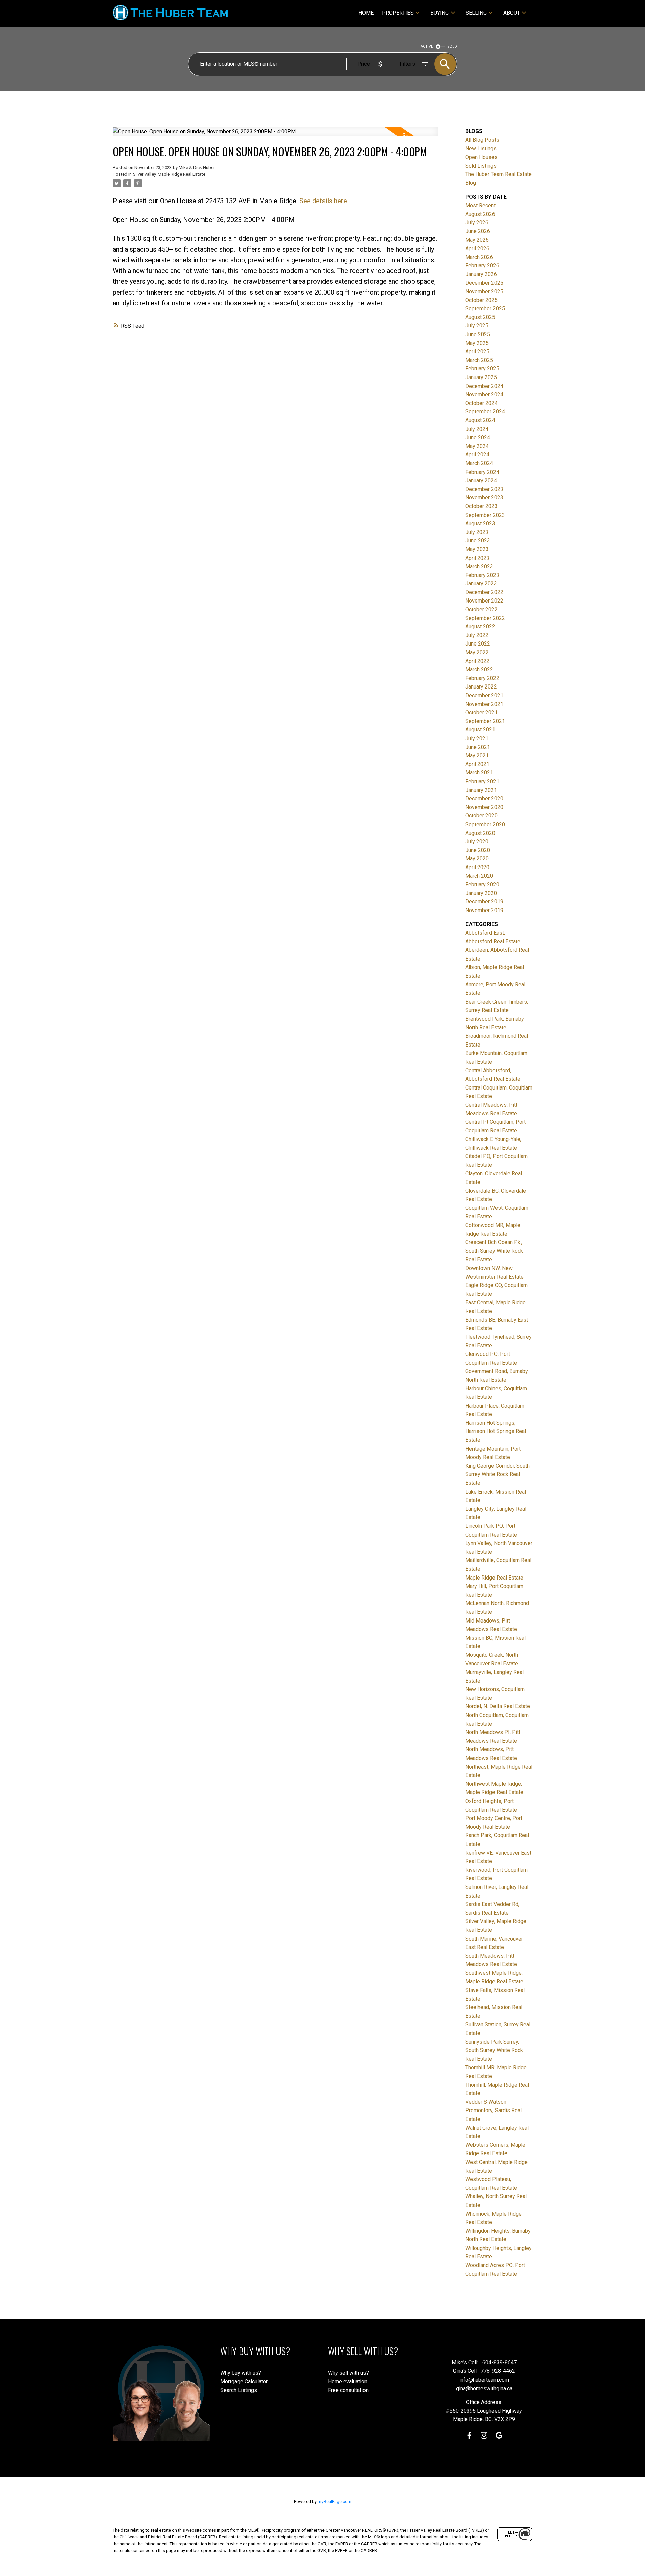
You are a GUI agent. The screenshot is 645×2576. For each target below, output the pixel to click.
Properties (398, 13)
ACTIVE (427, 47)
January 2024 (481, 480)
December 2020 (484, 798)
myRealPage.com (335, 2502)
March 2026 (479, 257)
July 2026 (477, 223)
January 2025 (481, 377)
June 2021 (478, 747)
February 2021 (482, 781)
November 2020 (484, 807)
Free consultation (348, 2390)
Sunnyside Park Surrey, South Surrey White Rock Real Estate (494, 2050)
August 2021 (480, 730)
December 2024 (484, 386)
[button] (469, 2435)
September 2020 (485, 824)
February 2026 (482, 265)
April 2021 (477, 764)
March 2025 (479, 360)
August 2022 (480, 627)
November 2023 (484, 498)
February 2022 (482, 678)
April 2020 (477, 867)
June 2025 (478, 334)
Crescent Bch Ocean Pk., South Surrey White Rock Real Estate (494, 1251)
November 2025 (484, 291)
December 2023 (484, 489)
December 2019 (484, 902)
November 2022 (484, 601)
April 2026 (477, 248)
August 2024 (480, 420)
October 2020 (481, 816)
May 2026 (477, 240)
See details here (323, 201)
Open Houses (481, 157)
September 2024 (485, 412)
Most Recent (480, 205)
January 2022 (481, 687)
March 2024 (479, 463)
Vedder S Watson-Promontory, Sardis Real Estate (493, 2111)
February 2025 (482, 369)
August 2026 (480, 214)
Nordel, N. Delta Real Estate (498, 1706)
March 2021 (479, 773)
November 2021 (484, 704)
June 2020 (478, 850)
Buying (440, 13)
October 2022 (481, 609)
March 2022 (479, 670)
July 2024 (477, 429)
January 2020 (481, 893)
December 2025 (484, 283)
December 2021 (484, 695)
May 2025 (477, 343)
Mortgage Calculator (244, 2381)
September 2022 (485, 618)
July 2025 (477, 326)
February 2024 (482, 472)
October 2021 (481, 713)
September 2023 (485, 515)
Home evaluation (348, 2381)
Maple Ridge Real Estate (494, 1578)
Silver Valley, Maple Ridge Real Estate (169, 174)
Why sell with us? (348, 2373)
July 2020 (477, 841)
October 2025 (481, 300)
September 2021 (485, 721)
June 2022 (478, 644)
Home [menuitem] (366, 13)
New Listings (481, 149)
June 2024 (478, 437)
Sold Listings (481, 166)
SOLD (452, 47)
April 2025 (477, 351)
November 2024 (484, 394)
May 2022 (477, 652)
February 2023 (482, 575)
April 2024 (477, 455)
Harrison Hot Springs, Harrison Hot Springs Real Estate (496, 1431)
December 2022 (484, 592)
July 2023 (477, 532)
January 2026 (481, 274)
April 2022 (477, 661)
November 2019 (484, 910)
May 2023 (477, 549)
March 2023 (479, 566)
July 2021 (477, 738)
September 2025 (485, 308)
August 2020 (480, 833)
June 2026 (478, 231)
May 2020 (477, 859)
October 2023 (481, 506)
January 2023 (481, 584)
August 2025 (480, 317)
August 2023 (480, 523)
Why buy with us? (241, 2373)
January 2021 (481, 790)
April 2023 (477, 558)
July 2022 (477, 635)
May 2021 (477, 756)
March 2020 (479, 876)
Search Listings (239, 2390)
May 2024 (477, 446)
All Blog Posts (482, 140)
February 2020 (482, 884)
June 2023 (478, 541)
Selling (476, 13)
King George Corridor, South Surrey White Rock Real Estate (498, 1474)
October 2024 (481, 403)
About (512, 13)
